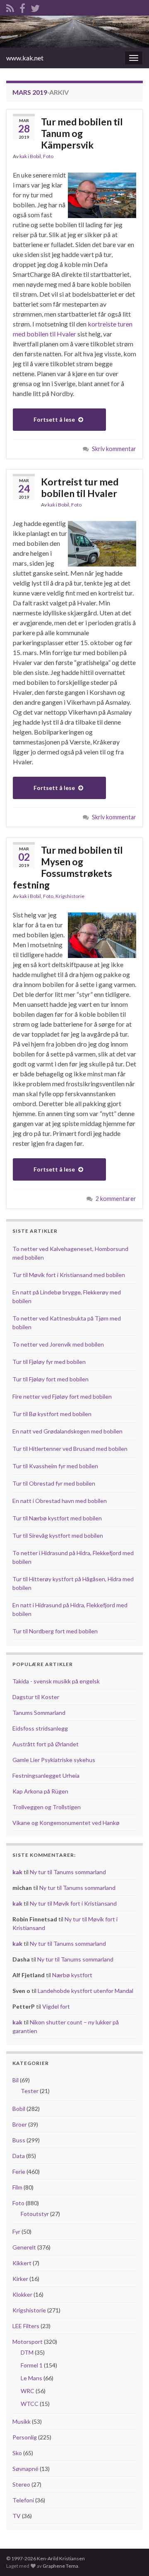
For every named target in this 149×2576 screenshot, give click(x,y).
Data (19, 2156)
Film (17, 2187)
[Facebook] (22, 7)
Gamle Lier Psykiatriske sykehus (54, 1760)
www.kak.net (25, 58)
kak (23, 156)
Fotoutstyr (35, 2214)
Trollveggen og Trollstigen (47, 1807)
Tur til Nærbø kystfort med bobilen (57, 1518)
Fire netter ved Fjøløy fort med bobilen (62, 1396)
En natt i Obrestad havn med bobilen (60, 1501)
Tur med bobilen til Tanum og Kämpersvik (82, 133)
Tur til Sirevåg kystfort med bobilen (58, 1535)
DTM (27, 2352)
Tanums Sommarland (39, 1713)
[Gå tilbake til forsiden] (74, 32)
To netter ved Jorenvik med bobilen (58, 1344)
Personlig (25, 2437)
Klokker (22, 2294)
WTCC (30, 2404)
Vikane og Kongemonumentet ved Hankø (66, 1823)
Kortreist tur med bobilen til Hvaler (80, 487)
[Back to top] (130, 2557)
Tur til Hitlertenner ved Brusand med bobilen (70, 1449)
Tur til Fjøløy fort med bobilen (50, 1379)
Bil (16, 2080)
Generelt (24, 2247)
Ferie (19, 2171)
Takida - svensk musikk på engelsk (56, 1681)
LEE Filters (26, 2326)
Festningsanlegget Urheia (46, 1775)
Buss (19, 2140)
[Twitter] (35, 7)
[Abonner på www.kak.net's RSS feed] (10, 7)
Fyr (16, 2231)
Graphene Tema (60, 2566)
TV (17, 2516)
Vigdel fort (56, 2006)
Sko (17, 2453)
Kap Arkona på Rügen (40, 1791)
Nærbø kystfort (72, 1975)
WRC (28, 2391)
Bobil (35, 156)
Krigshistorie (70, 896)
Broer (20, 2124)
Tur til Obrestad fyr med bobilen (54, 1483)
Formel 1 (32, 2365)
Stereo (21, 2484)
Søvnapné (25, 2469)
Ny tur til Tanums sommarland (68, 1872)
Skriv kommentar (114, 449)
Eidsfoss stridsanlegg (40, 1728)
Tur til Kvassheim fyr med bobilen (55, 1466)
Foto (48, 156)
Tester (30, 2091)
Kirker (20, 2279)
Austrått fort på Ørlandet (46, 1744)
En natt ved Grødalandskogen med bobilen (67, 1431)
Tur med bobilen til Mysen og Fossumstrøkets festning (68, 867)
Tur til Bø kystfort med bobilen (52, 1414)
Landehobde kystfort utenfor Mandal (85, 1991)
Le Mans (31, 2378)
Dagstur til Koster (36, 1697)
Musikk (22, 2421)
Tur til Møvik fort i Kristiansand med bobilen (69, 1275)
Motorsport (28, 2342)
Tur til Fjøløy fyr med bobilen (49, 1362)
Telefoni (23, 2500)
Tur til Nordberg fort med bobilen (55, 1631)
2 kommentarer (116, 1199)
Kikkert (22, 2263)
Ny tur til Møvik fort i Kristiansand (73, 1903)
